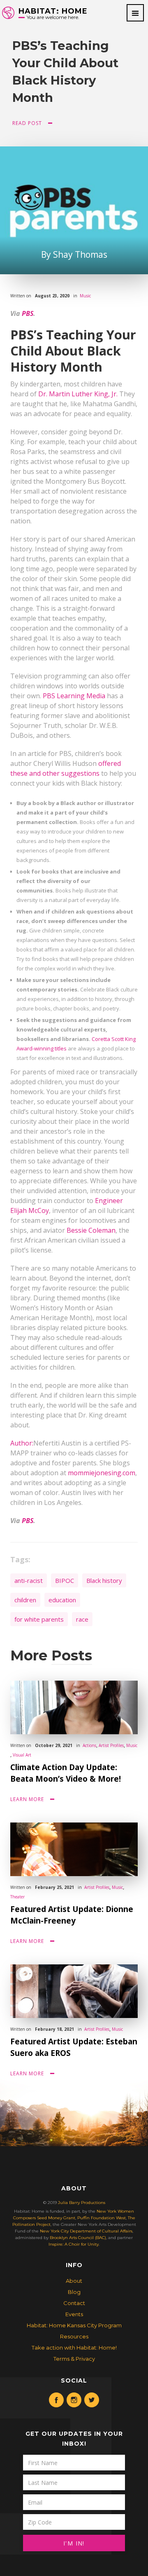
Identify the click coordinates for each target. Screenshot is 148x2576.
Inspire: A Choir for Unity (74, 2244)
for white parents (39, 1619)
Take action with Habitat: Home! (74, 2348)
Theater (17, 1897)
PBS (28, 313)
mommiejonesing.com (102, 1473)
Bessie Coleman (91, 1230)
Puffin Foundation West (102, 2218)
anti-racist (29, 1580)
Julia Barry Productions (82, 2203)
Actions (89, 1745)
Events (74, 2314)
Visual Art (22, 1755)
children (25, 1600)
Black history (104, 1580)
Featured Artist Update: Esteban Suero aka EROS (74, 2047)
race (82, 1619)
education (62, 1600)
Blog (74, 2292)
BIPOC (65, 1580)
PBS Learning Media (74, 696)
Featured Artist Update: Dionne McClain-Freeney (72, 1915)
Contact (74, 2303)
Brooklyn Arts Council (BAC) (78, 2238)
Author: (22, 1443)
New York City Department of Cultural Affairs (86, 2231)
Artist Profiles (111, 1745)
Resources (74, 2336)
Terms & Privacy (74, 2359)
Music (85, 296)
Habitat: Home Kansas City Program (74, 2325)
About (74, 2281)
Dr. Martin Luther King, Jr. (78, 394)
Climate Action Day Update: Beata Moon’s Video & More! (66, 1773)
